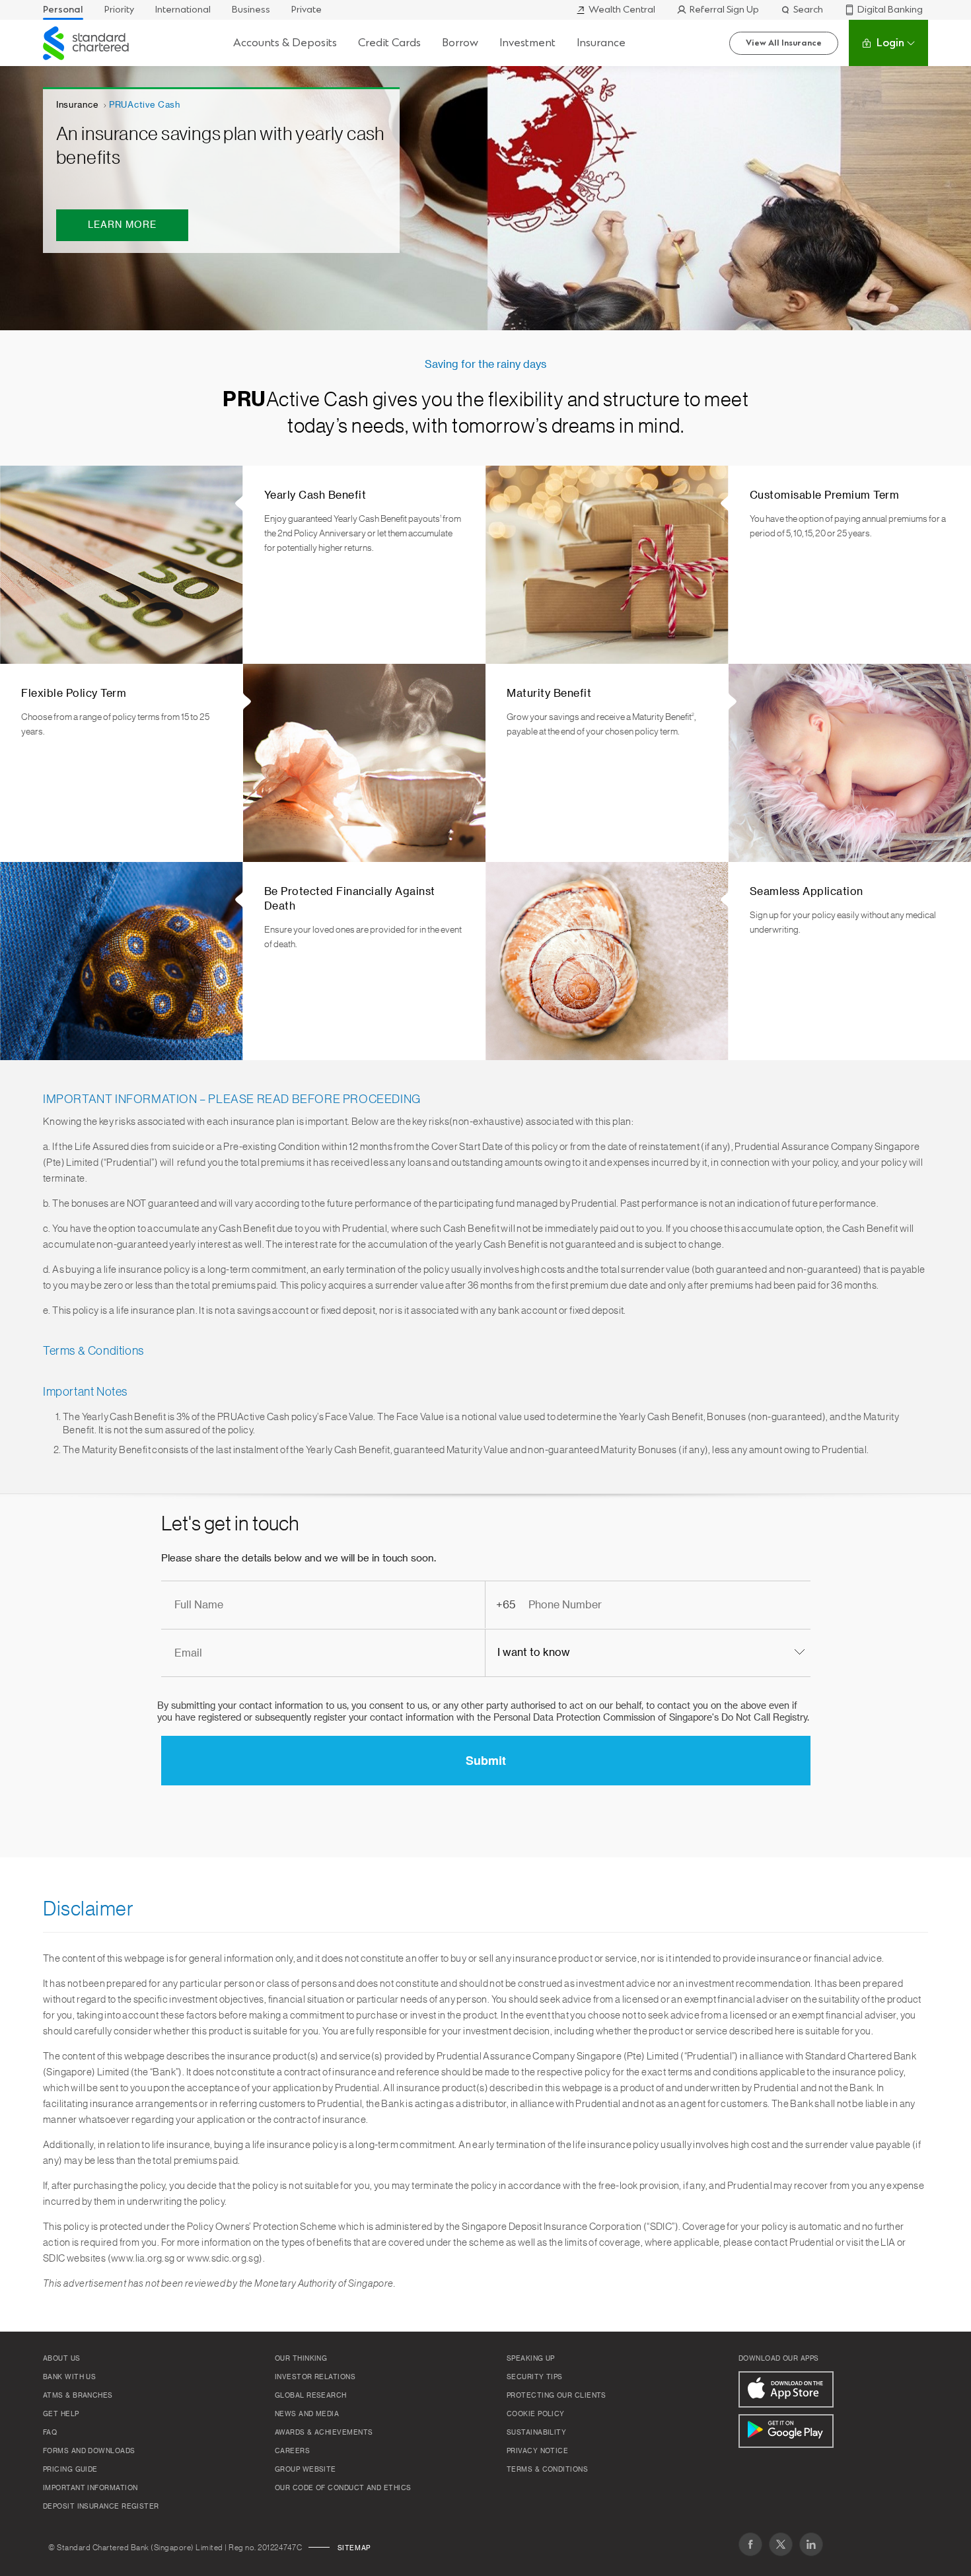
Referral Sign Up (724, 10)
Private (306, 10)
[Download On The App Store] (786, 2389)
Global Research (311, 2396)
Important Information (90, 2488)
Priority (119, 10)
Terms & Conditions (547, 2470)
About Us (62, 2359)
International (183, 10)
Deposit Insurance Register (101, 2507)
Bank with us (69, 2377)
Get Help (61, 2414)
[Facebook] (750, 2544)
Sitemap (354, 2548)
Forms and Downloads (89, 2451)
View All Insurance (784, 43)
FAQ (50, 2433)
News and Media (307, 2414)
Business (251, 10)
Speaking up (531, 2359)
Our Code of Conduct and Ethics (343, 2488)
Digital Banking (890, 10)
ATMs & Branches (78, 2396)
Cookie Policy (536, 2414)
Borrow (460, 43)
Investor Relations (315, 2377)
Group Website (306, 2470)
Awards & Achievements (324, 2433)
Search (808, 10)
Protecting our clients (557, 2396)
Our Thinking (301, 2359)
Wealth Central (622, 10)
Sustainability (536, 2433)
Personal (63, 10)
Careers (292, 2451)
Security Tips (535, 2377)
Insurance (601, 43)
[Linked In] (811, 2544)
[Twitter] (781, 2544)
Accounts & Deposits (285, 43)
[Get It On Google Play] (786, 2431)
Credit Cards (389, 43)
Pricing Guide (70, 2470)
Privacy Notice (537, 2451)
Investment (527, 43)
